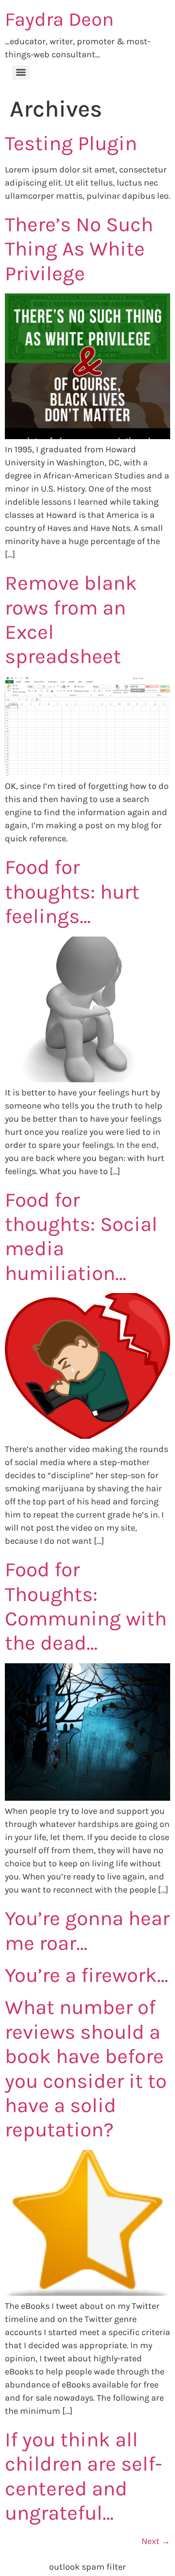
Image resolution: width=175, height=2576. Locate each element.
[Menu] (21, 72)
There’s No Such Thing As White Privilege (79, 249)
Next (156, 2541)
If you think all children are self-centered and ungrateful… (84, 2476)
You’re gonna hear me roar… (87, 1930)
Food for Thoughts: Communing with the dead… (86, 1606)
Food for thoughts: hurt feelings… (72, 892)
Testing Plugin (71, 143)
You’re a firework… (87, 1975)
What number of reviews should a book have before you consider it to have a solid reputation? (86, 2068)
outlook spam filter (87, 2567)
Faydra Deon (59, 19)
